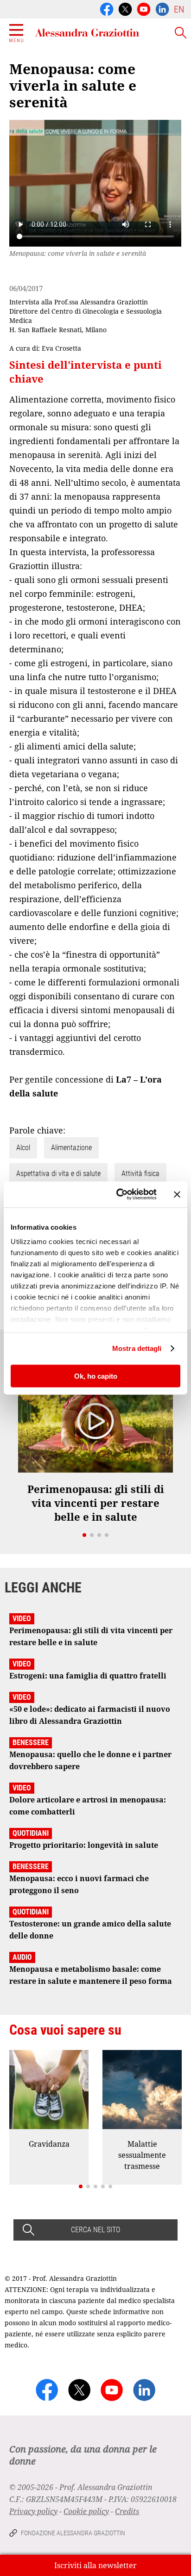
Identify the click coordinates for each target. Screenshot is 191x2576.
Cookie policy (86, 2511)
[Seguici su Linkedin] (162, 8)
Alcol (23, 1148)
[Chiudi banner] (177, 1194)
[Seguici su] (144, 8)
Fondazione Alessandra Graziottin (73, 2533)
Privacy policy (33, 2511)
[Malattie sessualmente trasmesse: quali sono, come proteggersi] (142, 2090)
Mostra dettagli (137, 1348)
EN (179, 9)
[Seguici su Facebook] (107, 8)
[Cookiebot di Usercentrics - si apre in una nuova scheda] (118, 1195)
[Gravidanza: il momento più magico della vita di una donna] (49, 2090)
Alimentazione (71, 1148)
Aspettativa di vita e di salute (58, 1173)
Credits (127, 2511)
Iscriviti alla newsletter (95, 2565)
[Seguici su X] (125, 8)
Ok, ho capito (96, 1376)
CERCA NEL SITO (95, 2230)
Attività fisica (140, 1173)
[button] (84, 1535)
